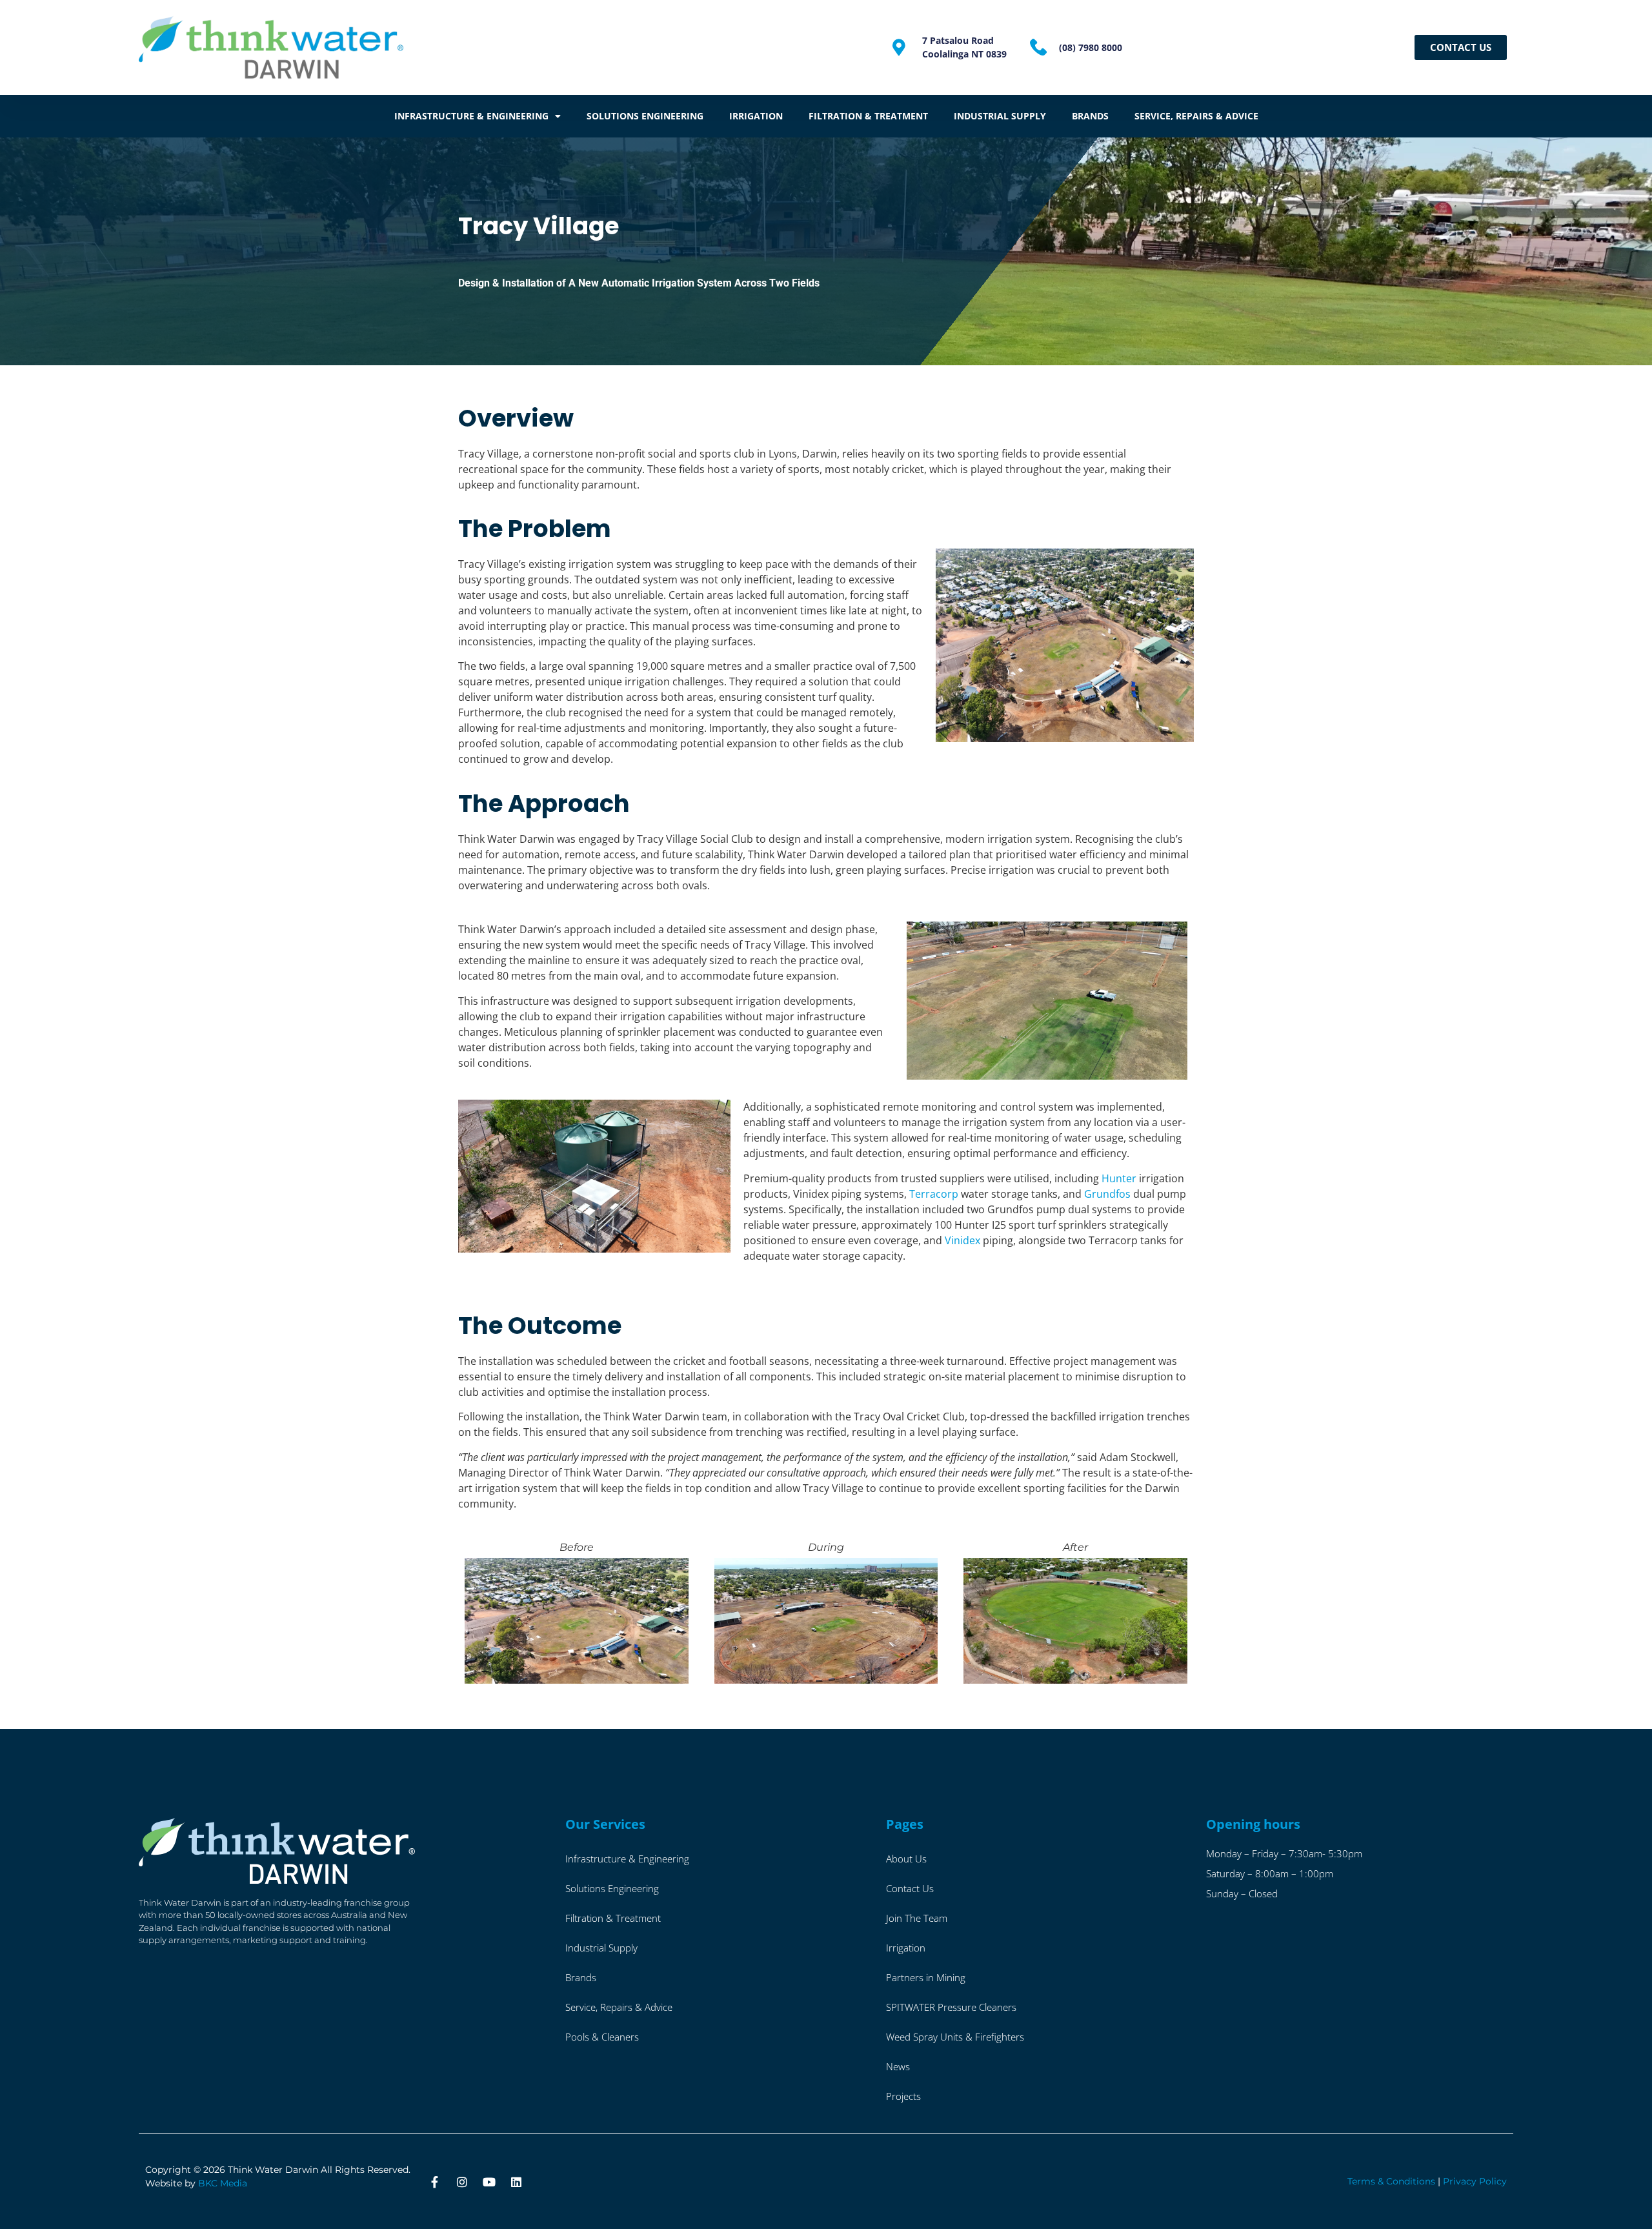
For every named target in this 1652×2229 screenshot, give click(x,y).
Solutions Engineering (645, 116)
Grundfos (1107, 1194)
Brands (1090, 116)
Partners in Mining (926, 1977)
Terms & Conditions (1391, 2181)
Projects (903, 2096)
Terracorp (934, 1194)
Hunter (1119, 1178)
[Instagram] (462, 2182)
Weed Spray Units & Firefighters (955, 2037)
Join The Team (917, 1918)
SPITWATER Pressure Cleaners (951, 2007)
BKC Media (223, 2183)
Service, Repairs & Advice (1196, 116)
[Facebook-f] (435, 2182)
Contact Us (910, 1888)
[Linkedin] (516, 2182)
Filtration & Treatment (868, 116)
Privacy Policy (1475, 2181)
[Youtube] (489, 2182)
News (898, 2066)
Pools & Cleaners (602, 2037)
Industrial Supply (1000, 116)
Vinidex (962, 1240)
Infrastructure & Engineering (471, 116)
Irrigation (756, 116)
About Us (906, 1859)
